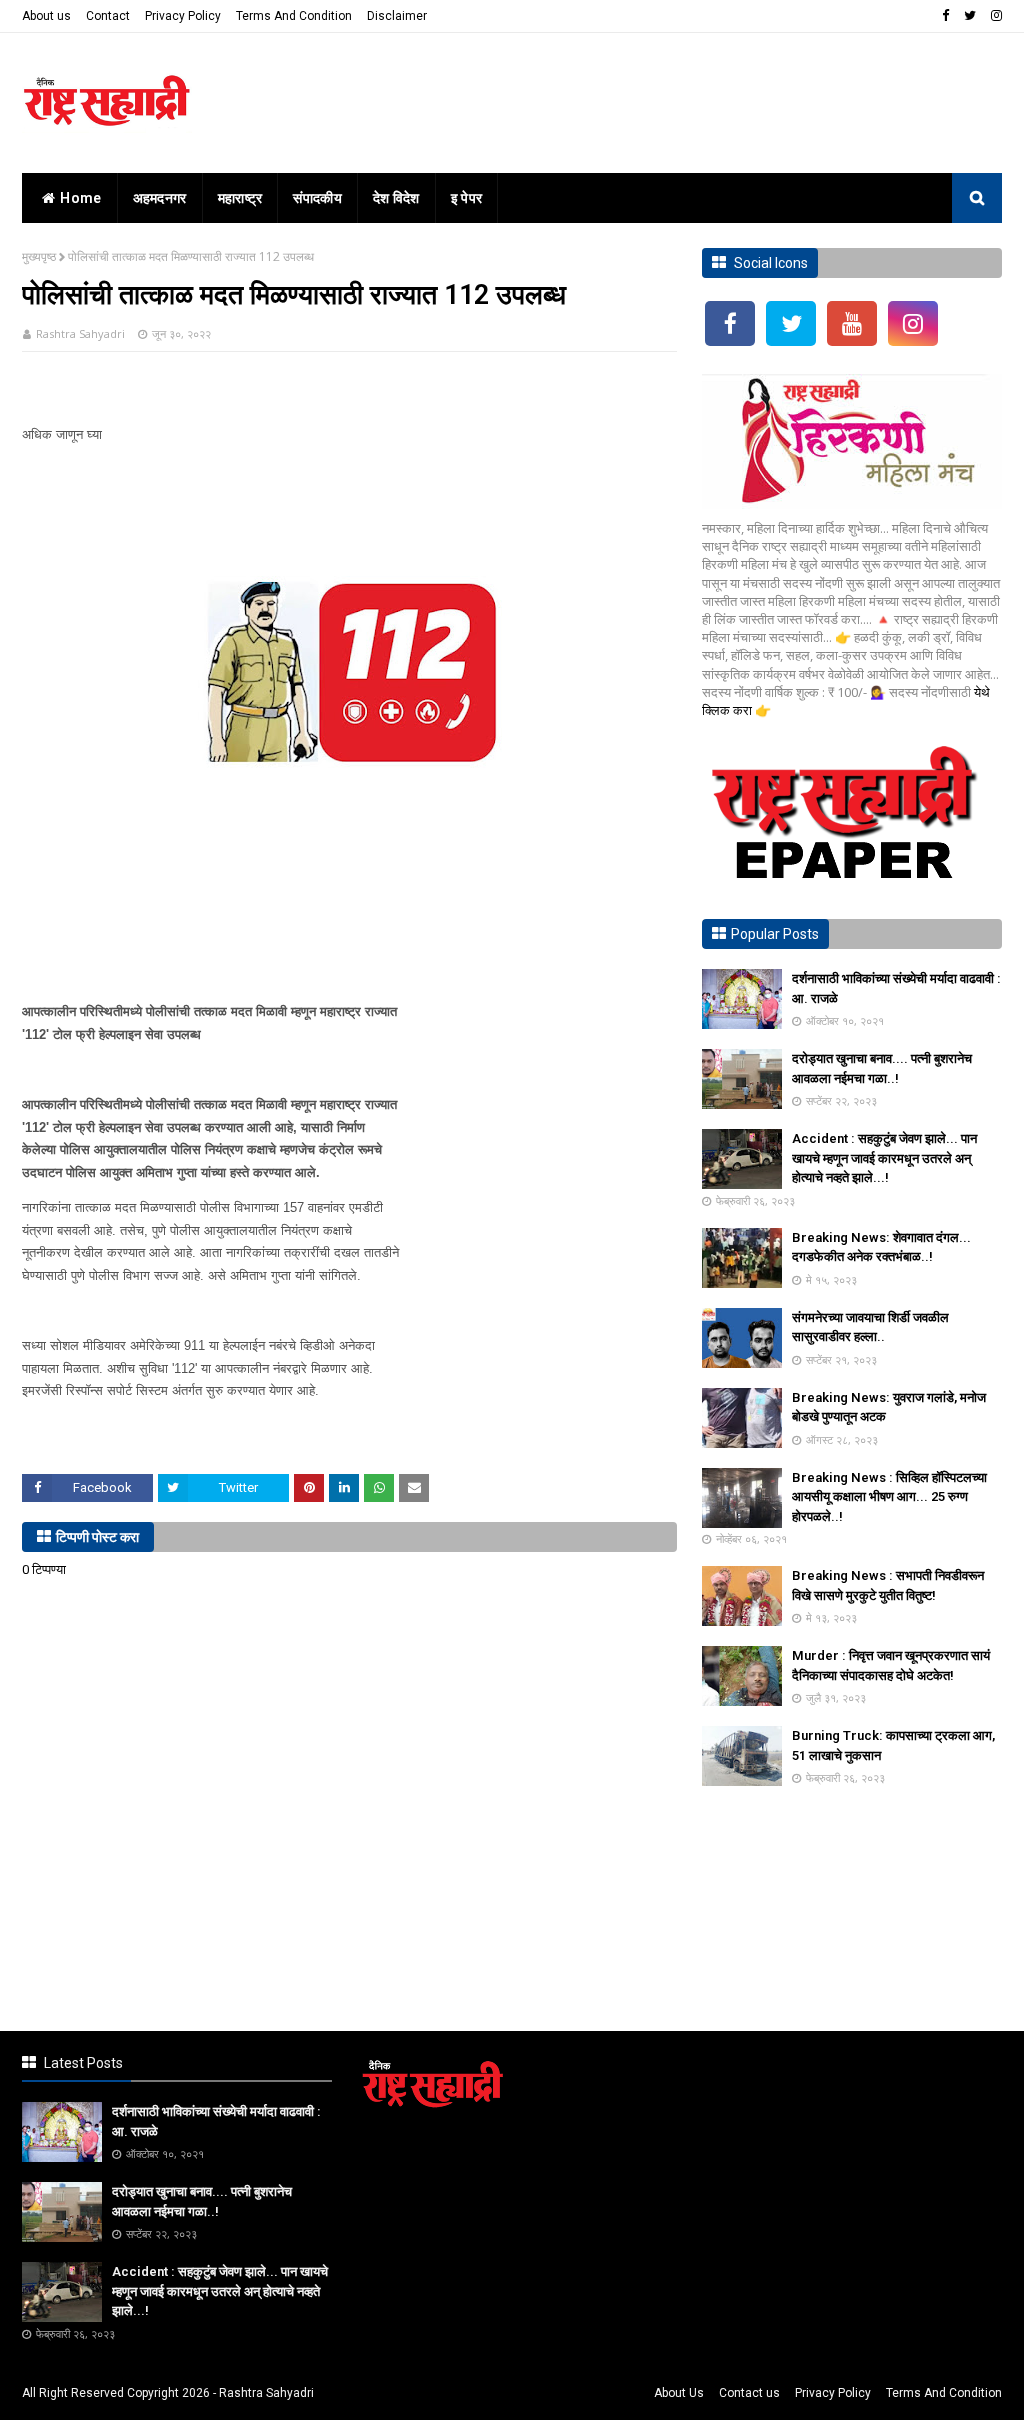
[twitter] (970, 16)
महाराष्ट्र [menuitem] (240, 198)
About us (46, 16)
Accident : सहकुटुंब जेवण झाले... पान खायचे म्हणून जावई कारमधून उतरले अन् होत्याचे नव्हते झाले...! (884, 1158)
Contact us (749, 2393)
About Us (679, 2393)
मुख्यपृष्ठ (39, 256)
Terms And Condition (294, 16)
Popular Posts (775, 934)
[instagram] (994, 16)
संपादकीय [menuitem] (317, 198)
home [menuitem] (80, 198)
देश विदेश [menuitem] (396, 198)
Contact (108, 16)
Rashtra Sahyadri (80, 333)
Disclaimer (397, 16)
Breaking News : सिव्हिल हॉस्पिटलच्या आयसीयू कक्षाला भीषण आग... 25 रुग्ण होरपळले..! (889, 1497)
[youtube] (852, 323)
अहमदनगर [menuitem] (160, 198)
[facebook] (945, 16)
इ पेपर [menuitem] (467, 198)
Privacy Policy (183, 16)
